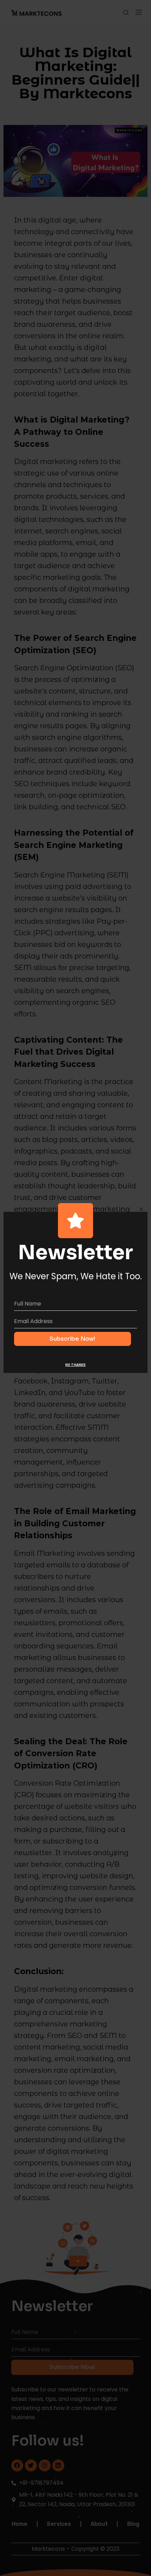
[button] (141, 1209)
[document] (75, 1288)
